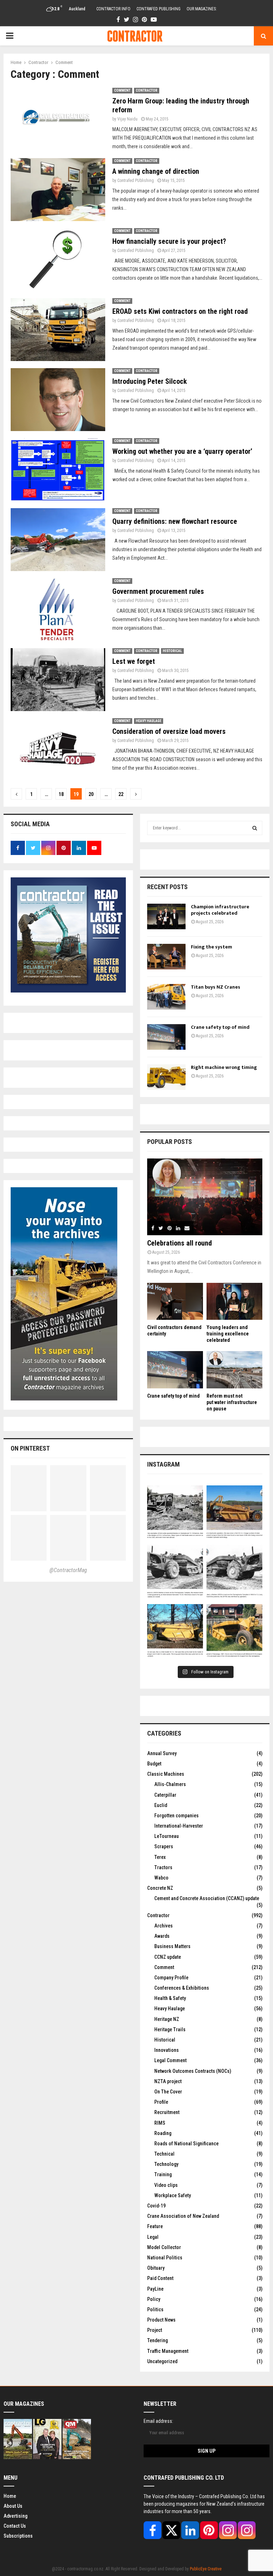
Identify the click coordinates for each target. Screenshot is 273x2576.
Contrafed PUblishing (136, 181)
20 (91, 794)
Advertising (15, 2516)
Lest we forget (134, 661)
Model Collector (164, 2247)
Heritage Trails (170, 2029)
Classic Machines (166, 1774)
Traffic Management (168, 2351)
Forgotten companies (176, 1816)
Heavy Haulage (149, 721)
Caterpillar (165, 1795)
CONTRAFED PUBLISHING (159, 9)
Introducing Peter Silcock (150, 381)
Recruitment (167, 2112)
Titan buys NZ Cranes (216, 987)
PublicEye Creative (206, 2569)
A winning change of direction (156, 171)
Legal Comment (170, 2060)
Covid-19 (156, 2206)
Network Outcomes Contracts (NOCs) (193, 2071)
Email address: (158, 2421)
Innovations (167, 2050)
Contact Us (15, 2526)
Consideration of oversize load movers (169, 731)
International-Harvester (179, 1826)
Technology (166, 2164)
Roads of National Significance (186, 2144)
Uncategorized (162, 2361)
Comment (122, 90)
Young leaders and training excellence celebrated (228, 1334)
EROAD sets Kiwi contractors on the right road (180, 311)
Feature (155, 2226)
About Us (13, 2506)
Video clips (166, 2185)
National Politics (165, 2258)
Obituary (156, 2268)
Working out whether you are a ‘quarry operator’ (182, 451)
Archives (164, 1926)
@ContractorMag (68, 1570)
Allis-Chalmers (170, 1784)
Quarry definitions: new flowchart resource (175, 521)
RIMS (160, 2123)
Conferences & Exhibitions (182, 1988)
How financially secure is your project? (169, 241)
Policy (154, 2299)
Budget (154, 1764)
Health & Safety (170, 1998)
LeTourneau (167, 1836)
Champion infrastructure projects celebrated (220, 910)
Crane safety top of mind (220, 1027)
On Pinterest (30, 1448)
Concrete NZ (160, 1888)
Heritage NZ (167, 2019)
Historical (172, 651)
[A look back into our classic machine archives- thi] (175, 1513)
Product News (161, 2320)
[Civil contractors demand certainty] (175, 1302)
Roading (163, 2133)
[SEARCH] (255, 828)
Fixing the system (212, 947)
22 (121, 794)
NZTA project (168, 2081)
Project (155, 2330)
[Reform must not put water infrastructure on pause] (234, 1370)
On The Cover (168, 2092)
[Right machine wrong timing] (166, 1077)
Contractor (147, 90)
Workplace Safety (173, 2195)
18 (61, 794)
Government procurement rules (158, 591)
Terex (160, 1857)
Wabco (161, 1878)
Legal (153, 2237)
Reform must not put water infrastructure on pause (232, 1402)
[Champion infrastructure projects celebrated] (166, 916)
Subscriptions (18, 2536)
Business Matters (172, 1946)
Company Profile (171, 1978)
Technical (164, 2154)
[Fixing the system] (166, 957)
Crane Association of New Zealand (183, 2216)
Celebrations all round (180, 1243)
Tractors (163, 1867)
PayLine (155, 2289)
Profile (161, 2102)
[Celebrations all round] (205, 1197)
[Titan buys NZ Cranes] (166, 997)
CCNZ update (168, 1957)
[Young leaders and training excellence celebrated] (234, 1302)
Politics (155, 2309)
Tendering (157, 2340)
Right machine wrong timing (224, 1067)
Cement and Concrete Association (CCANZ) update (207, 1898)
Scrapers (164, 1846)
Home (10, 2496)
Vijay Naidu (127, 119)
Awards (162, 1936)
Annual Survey (162, 1753)
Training (163, 2174)
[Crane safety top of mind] (166, 1037)
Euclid (161, 1805)
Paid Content (160, 2278)
